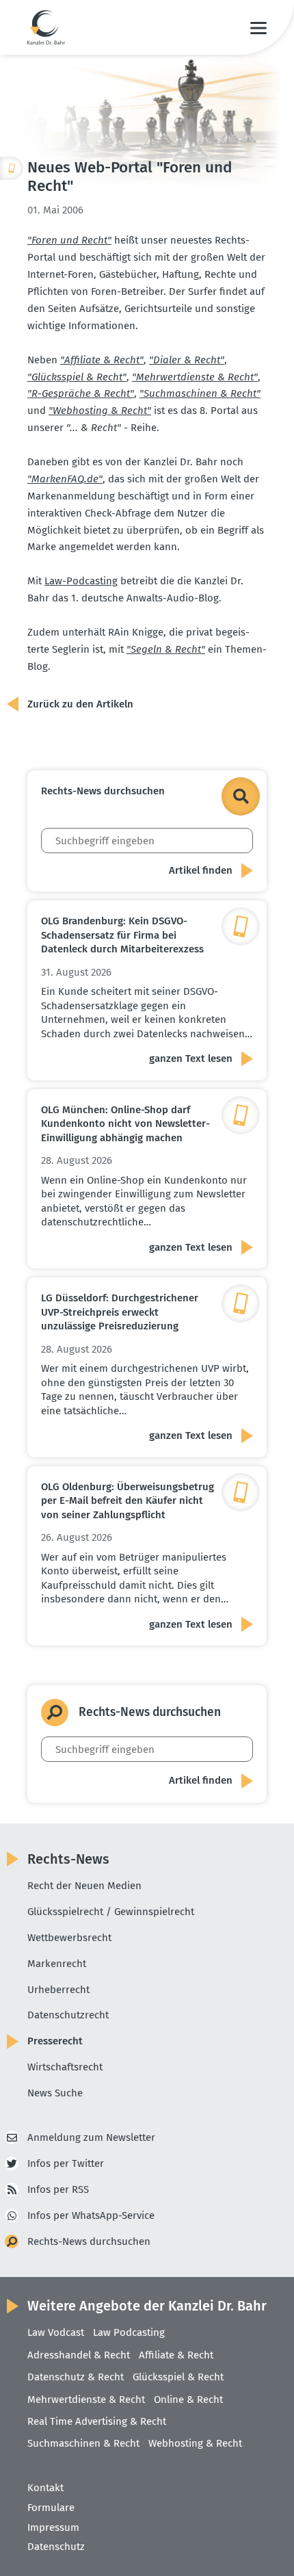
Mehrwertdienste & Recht (86, 2399)
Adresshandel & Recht (79, 2355)
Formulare (51, 2508)
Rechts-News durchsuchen (89, 2241)
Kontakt (45, 2488)
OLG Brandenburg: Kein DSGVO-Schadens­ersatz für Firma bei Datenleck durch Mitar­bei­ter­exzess (122, 935)
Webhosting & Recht (195, 2443)
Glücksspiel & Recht (178, 2377)
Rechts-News (68, 1859)
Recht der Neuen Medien (84, 1886)
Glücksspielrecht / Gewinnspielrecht (111, 1912)
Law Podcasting (129, 2332)
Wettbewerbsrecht (69, 1938)
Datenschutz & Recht (76, 2377)
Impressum (53, 2527)
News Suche (55, 2093)
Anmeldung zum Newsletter (91, 2137)
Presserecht (55, 2041)
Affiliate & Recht (176, 2355)
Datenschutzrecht (68, 2015)
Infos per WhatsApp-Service (91, 2215)
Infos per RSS (58, 2189)
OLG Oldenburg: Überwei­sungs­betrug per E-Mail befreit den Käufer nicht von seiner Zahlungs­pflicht (128, 1501)
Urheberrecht (58, 1990)
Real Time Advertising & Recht (97, 2421)
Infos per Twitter (66, 2163)
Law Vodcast (56, 2332)
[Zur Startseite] (46, 27)
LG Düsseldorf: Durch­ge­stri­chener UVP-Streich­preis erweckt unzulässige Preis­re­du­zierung (120, 1312)
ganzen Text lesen (191, 1058)
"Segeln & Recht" (166, 649)
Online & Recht (188, 2399)
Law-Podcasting (81, 581)
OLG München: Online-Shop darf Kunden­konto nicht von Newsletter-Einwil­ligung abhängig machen (125, 1124)
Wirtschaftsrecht (65, 2067)
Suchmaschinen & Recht (83, 2443)
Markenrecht (57, 1964)
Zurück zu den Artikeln (80, 704)
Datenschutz (56, 2547)
